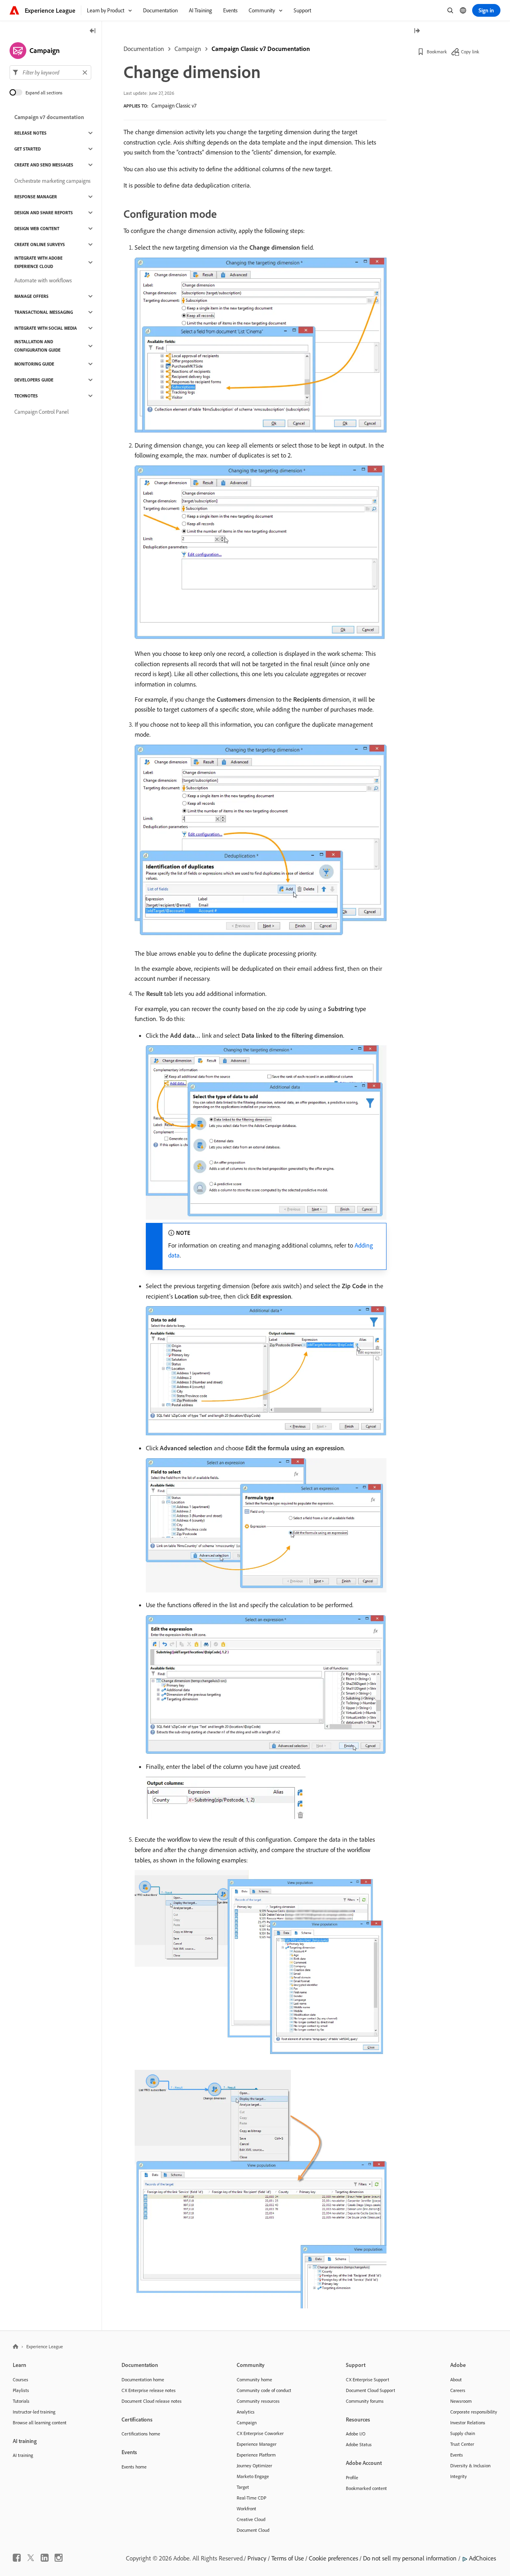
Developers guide (34, 380)
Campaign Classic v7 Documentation (261, 49)
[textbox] (50, 72)
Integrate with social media (46, 328)
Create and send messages (44, 165)
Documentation (144, 49)
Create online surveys (40, 244)
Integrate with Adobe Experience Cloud (38, 262)
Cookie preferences (333, 2558)
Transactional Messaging (44, 312)
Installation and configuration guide (37, 346)
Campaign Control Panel (41, 412)
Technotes (26, 396)
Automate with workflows (43, 280)
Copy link (470, 52)
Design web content (37, 229)
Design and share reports (44, 213)
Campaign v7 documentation (49, 117)
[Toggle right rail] (417, 31)
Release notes (30, 133)
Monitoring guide (34, 364)
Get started (27, 149)
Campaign (188, 49)
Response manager (36, 197)
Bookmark (437, 52)
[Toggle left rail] (93, 31)
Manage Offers (31, 296)
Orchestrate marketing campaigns (52, 181)
